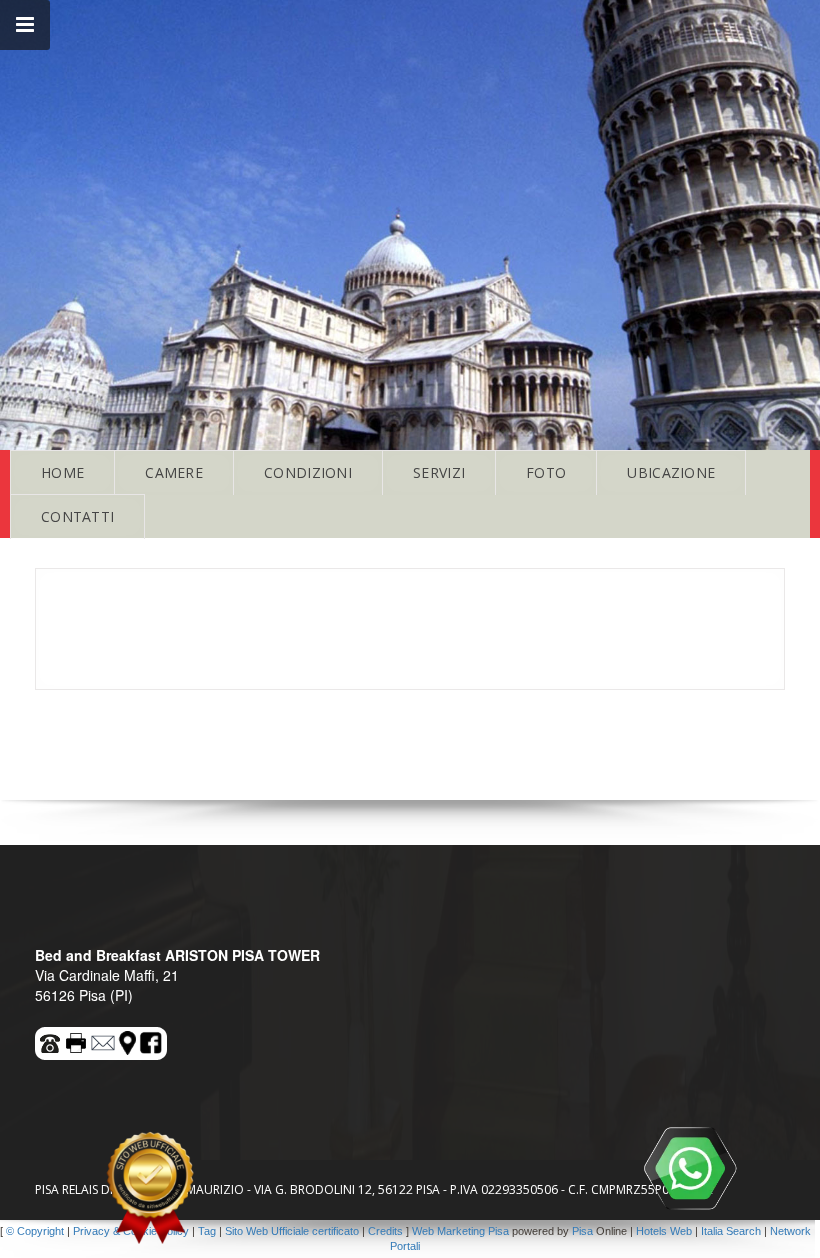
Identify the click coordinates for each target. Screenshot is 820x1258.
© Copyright (35, 1231)
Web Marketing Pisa (460, 1231)
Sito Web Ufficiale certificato (292, 1231)
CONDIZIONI (308, 472)
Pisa (582, 1231)
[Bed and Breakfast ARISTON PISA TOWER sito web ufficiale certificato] (150, 1188)
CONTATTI (77, 516)
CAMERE (174, 472)
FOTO (546, 472)
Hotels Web (664, 1231)
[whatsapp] (690, 1168)
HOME (62, 472)
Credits (385, 1231)
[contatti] (104, 1040)
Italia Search (731, 1231)
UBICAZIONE (671, 472)
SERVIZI (439, 472)
